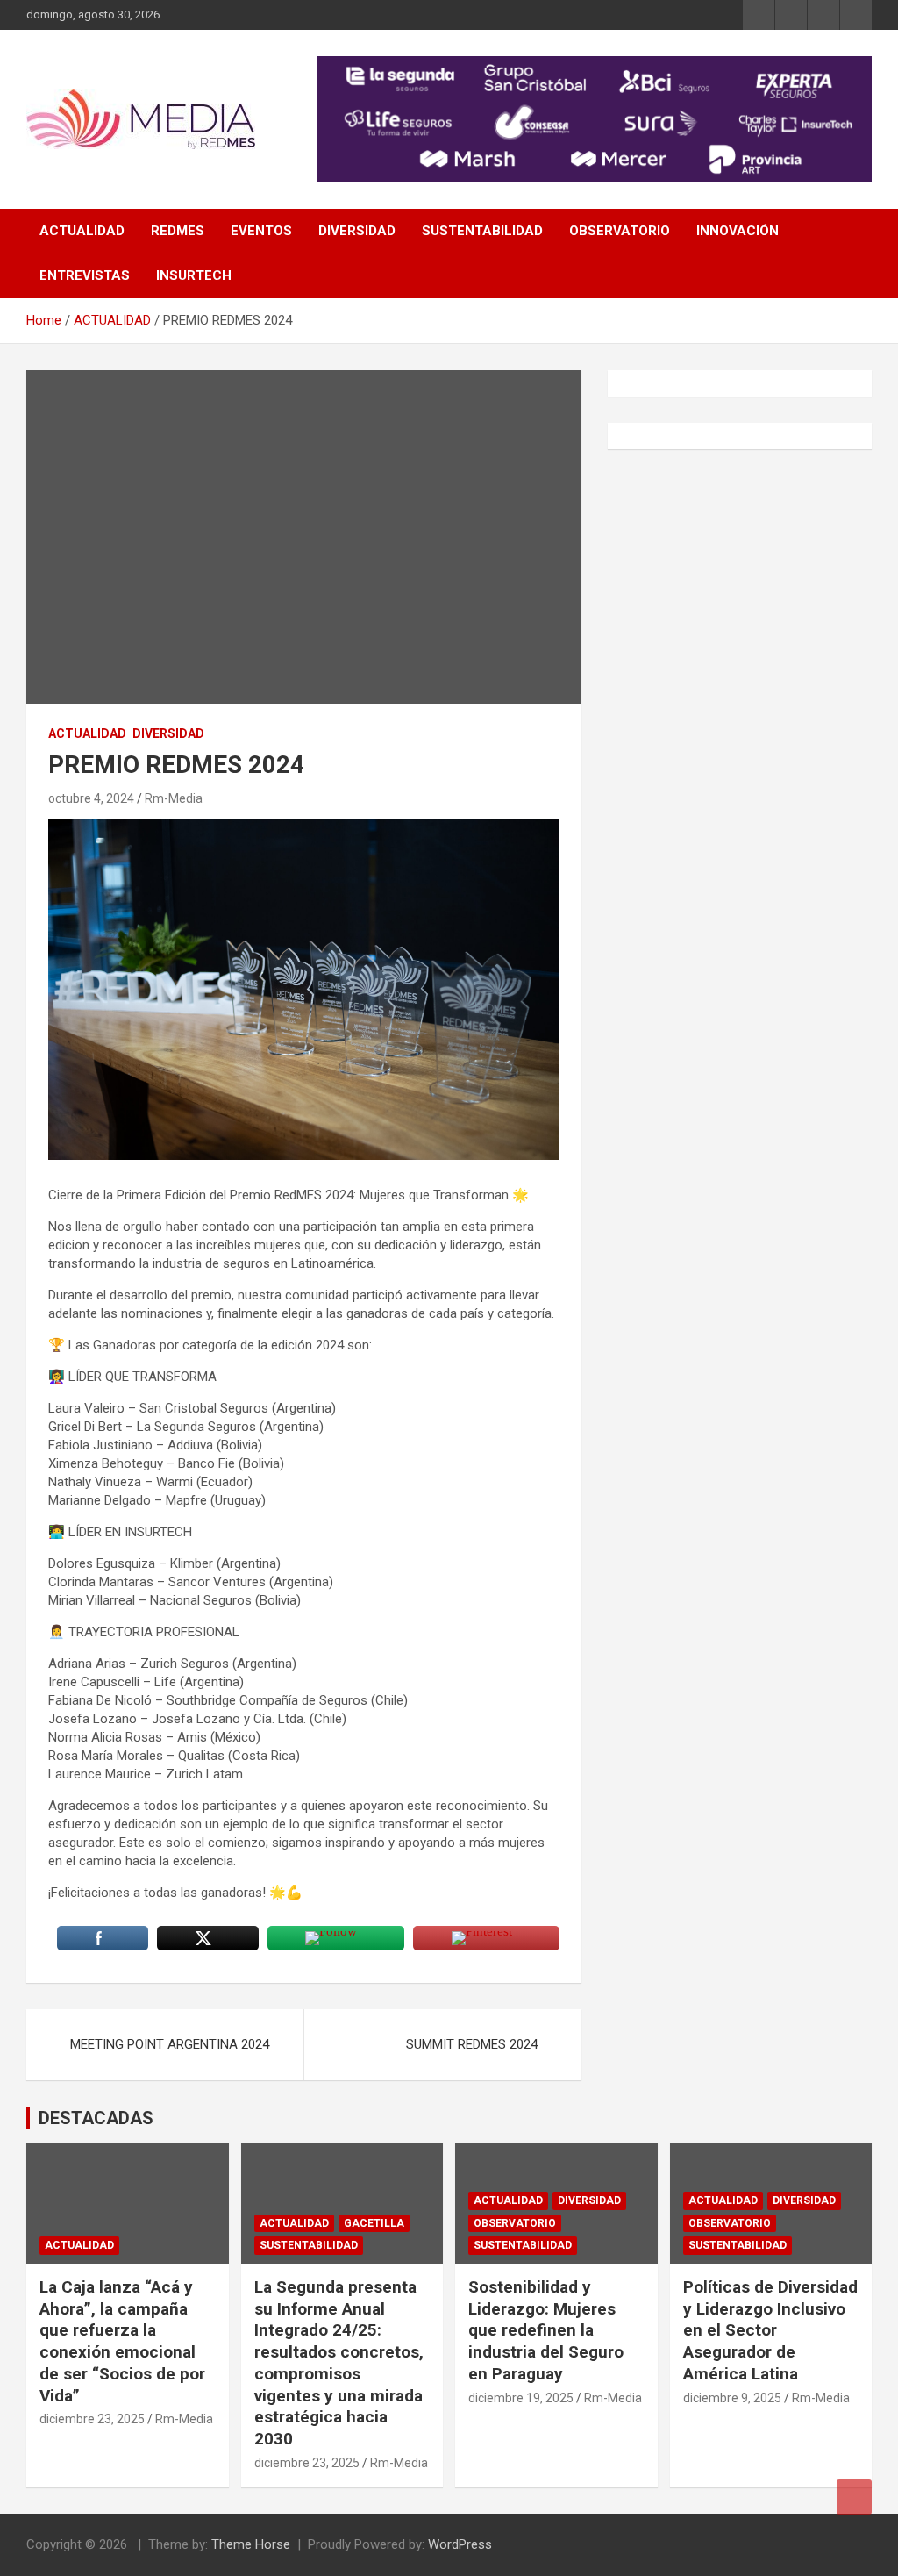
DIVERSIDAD (357, 231)
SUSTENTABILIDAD (482, 231)
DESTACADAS (96, 2118)
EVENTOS (261, 231)
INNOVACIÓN (738, 231)
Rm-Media (174, 798)
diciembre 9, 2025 (732, 2398)
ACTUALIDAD (82, 231)
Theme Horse (251, 2544)
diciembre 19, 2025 (521, 2398)
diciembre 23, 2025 (92, 2419)
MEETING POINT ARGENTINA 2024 (170, 2044)
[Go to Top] (854, 2497)
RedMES (178, 231)
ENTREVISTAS (85, 275)
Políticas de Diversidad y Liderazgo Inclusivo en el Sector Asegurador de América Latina (770, 2330)
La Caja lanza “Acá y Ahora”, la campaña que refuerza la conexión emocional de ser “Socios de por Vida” (122, 2341)
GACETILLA (374, 2223)
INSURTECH (194, 275)
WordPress (460, 2544)
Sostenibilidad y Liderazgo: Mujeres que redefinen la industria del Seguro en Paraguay (546, 2330)
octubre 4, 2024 (91, 798)
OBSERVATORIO (620, 231)
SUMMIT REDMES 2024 (472, 2044)
